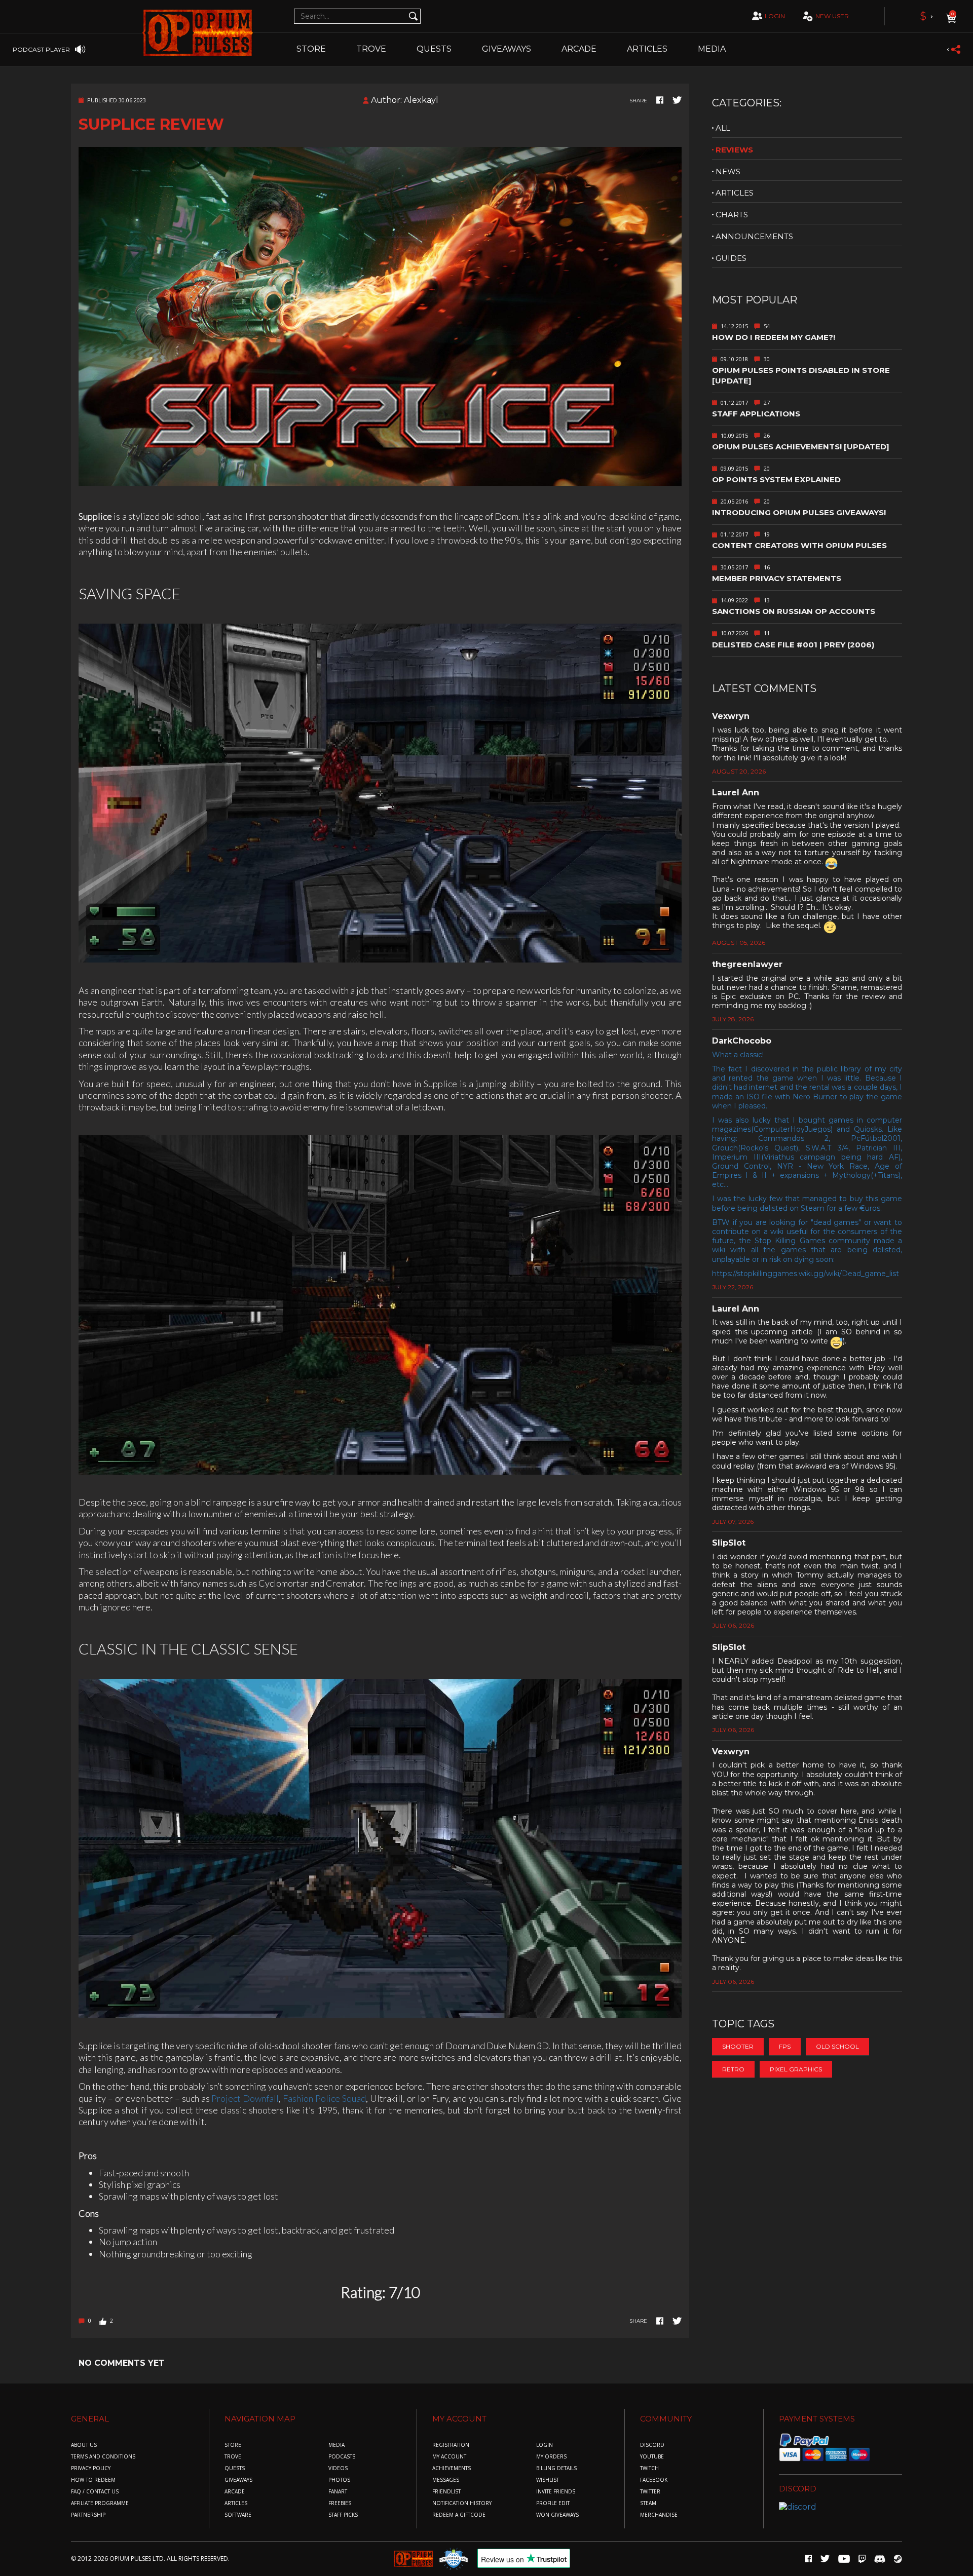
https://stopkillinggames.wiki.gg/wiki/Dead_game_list (806, 1274)
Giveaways (507, 49)
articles (735, 193)
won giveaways (557, 2515)
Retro (733, 2069)
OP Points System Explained (776, 479)
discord (652, 2445)
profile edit (553, 2503)
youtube (652, 2457)
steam (648, 2503)
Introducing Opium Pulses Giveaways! (799, 512)
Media (712, 49)
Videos (338, 2468)
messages (446, 2480)
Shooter (738, 2046)
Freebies (340, 2503)
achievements (452, 2468)
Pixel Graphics (796, 2069)
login (775, 16)
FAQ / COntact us (95, 2492)
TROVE (371, 49)
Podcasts (342, 2457)
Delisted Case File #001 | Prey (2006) (793, 645)
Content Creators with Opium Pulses (799, 545)
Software (238, 2515)
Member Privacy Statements (777, 578)
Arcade (579, 49)
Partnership (88, 2515)
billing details (556, 2468)
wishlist (548, 2480)
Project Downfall (245, 2098)
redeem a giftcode (459, 2515)
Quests (434, 49)
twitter (650, 2492)
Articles (647, 49)
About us (84, 2445)
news (728, 171)
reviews (734, 150)
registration (451, 2445)
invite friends (556, 2492)
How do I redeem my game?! (774, 337)
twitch (649, 2468)
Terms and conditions (103, 2457)
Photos (339, 2480)
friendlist (446, 2492)
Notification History (462, 2503)
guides (731, 258)
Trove (233, 2457)
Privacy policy (91, 2468)
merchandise (659, 2515)
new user (832, 16)
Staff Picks (343, 2515)
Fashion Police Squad (324, 2098)
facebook (654, 2480)
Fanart (338, 2492)
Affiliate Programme (100, 2503)
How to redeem (93, 2480)
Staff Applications (756, 414)
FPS (785, 2046)
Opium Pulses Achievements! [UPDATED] (801, 447)
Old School (837, 2046)
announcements (754, 236)
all (723, 128)
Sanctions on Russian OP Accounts (794, 611)
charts (732, 215)
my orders (551, 2457)
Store (311, 49)
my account (449, 2457)
